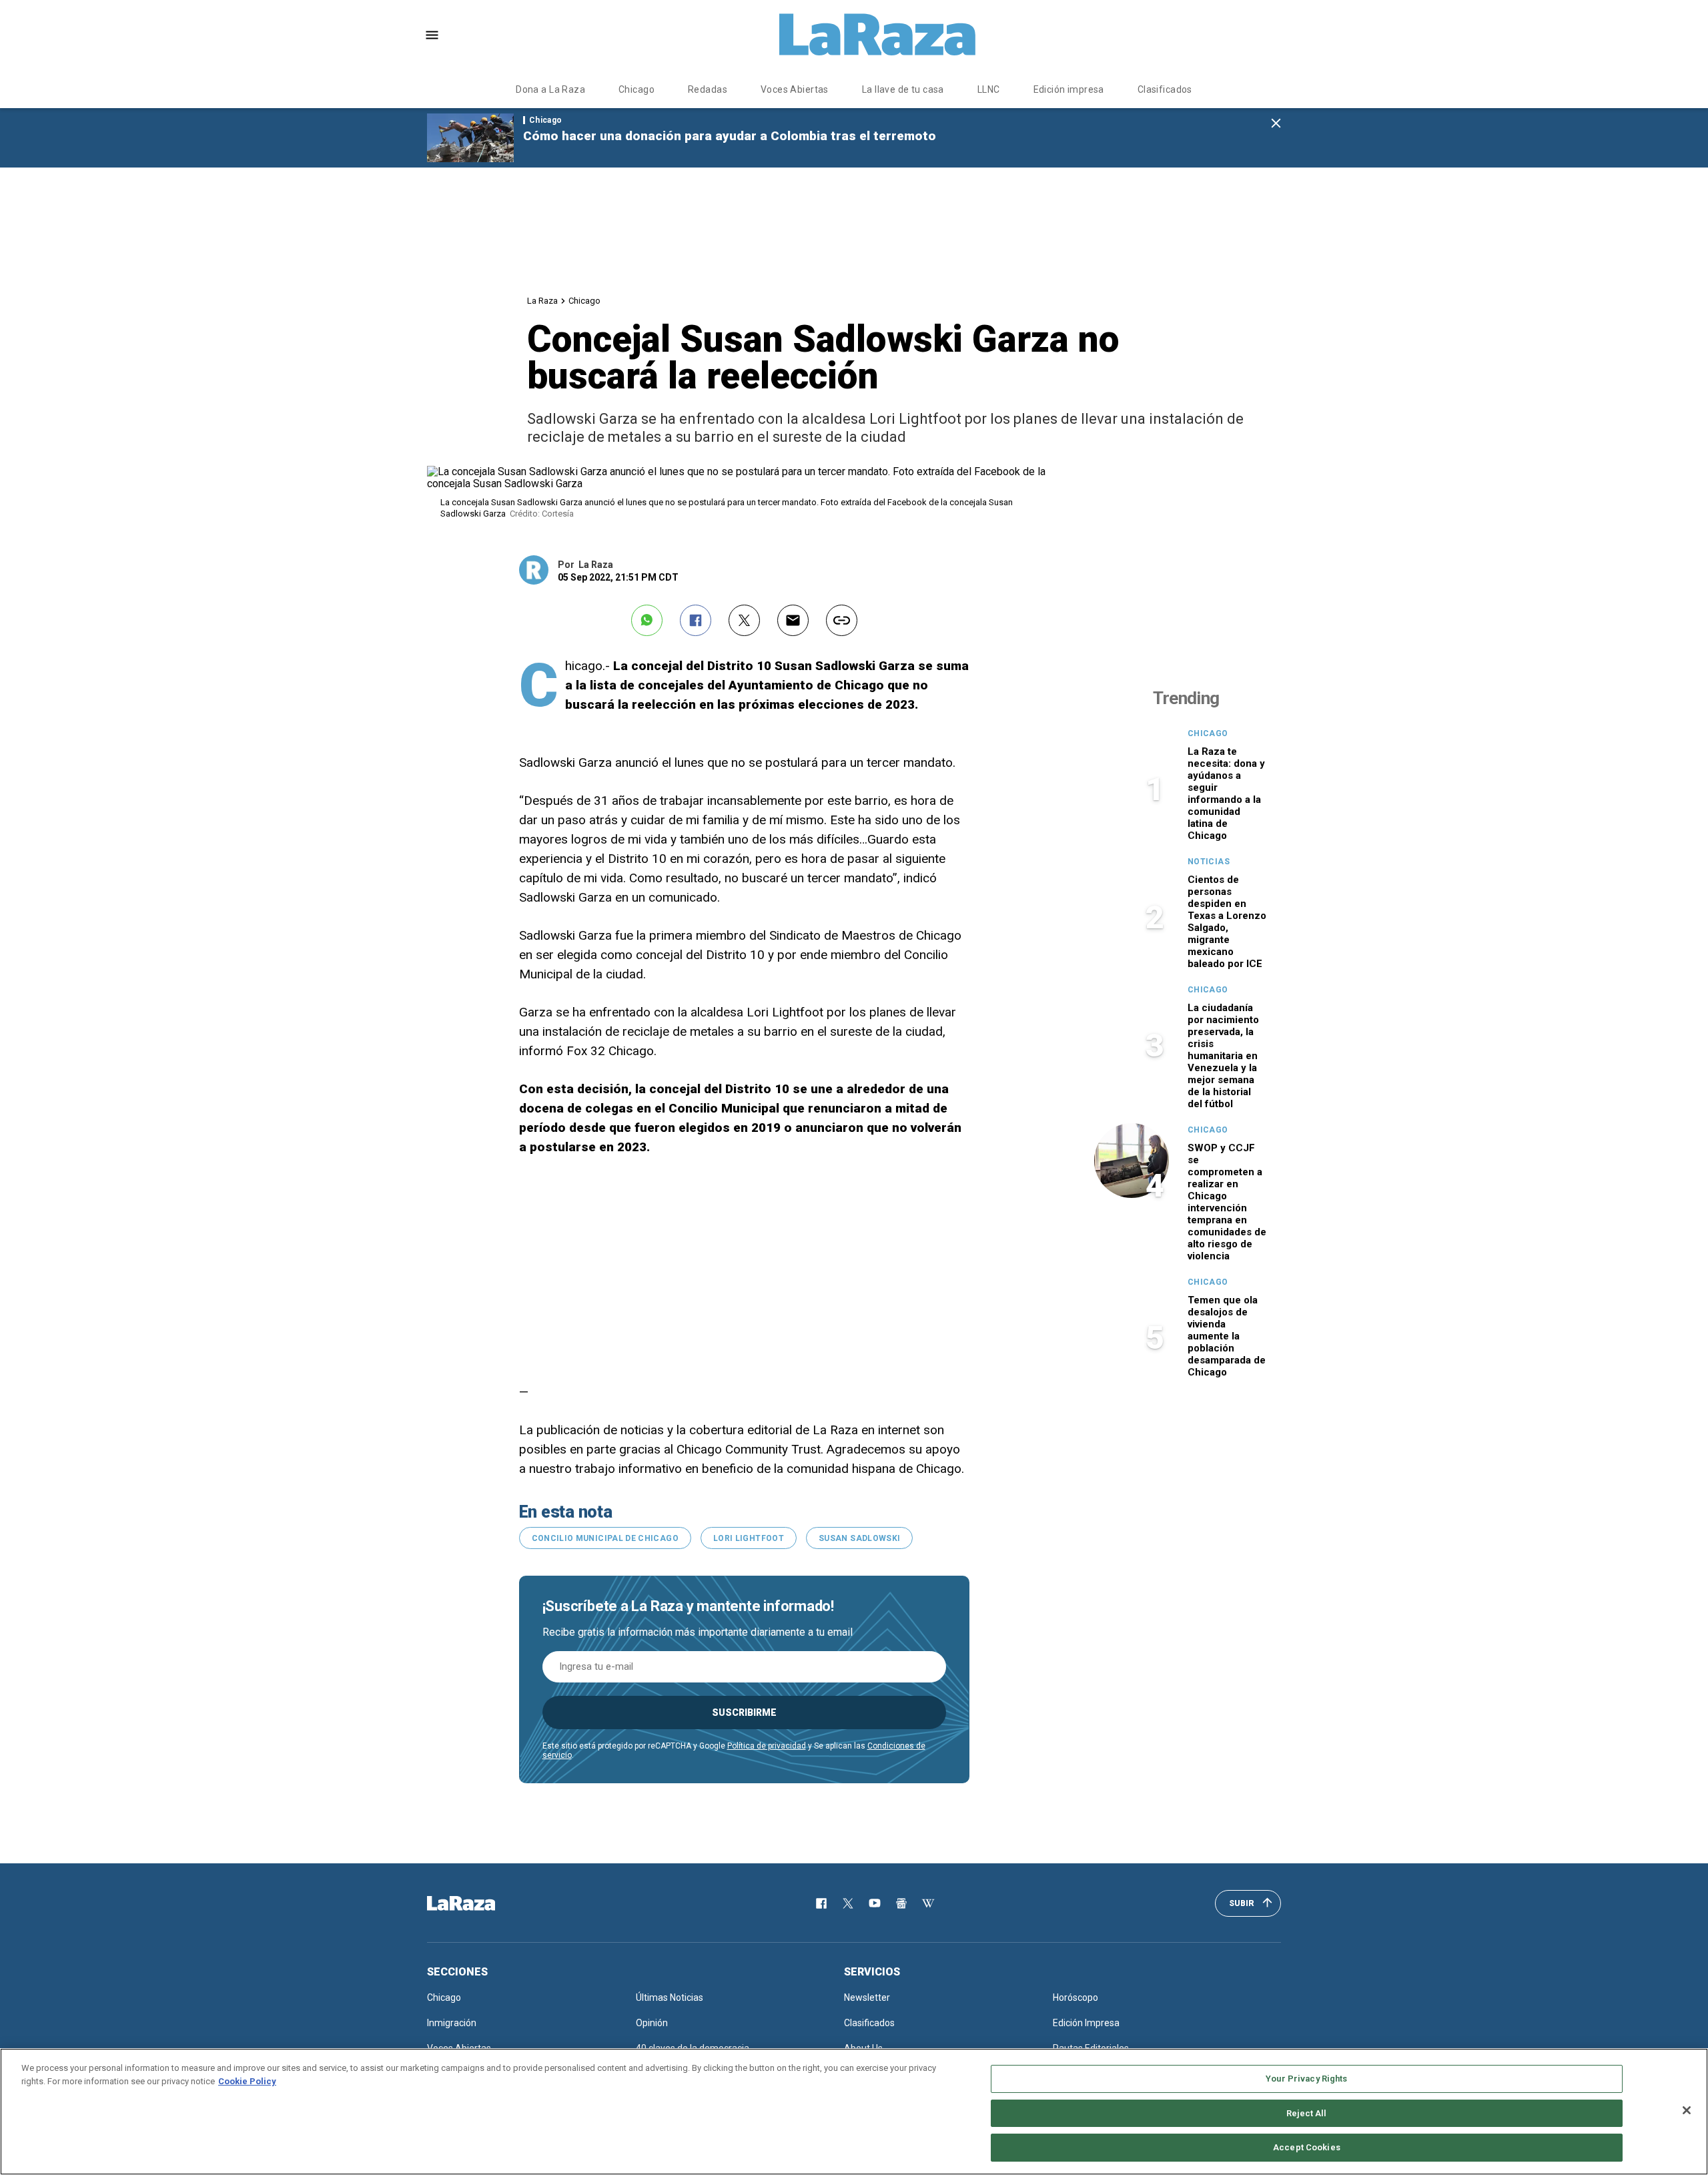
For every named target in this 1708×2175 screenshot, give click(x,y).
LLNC (989, 89)
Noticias (1209, 862)
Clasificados (1165, 89)
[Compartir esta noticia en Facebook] (696, 620)
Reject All (1306, 2113)
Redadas (708, 89)
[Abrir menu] (432, 35)
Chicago (636, 89)
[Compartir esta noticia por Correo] (793, 620)
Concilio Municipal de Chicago (605, 1538)
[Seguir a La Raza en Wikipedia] (928, 1903)
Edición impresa (1069, 89)
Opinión (652, 2023)
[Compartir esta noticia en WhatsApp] (647, 620)
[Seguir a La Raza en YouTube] (875, 1903)
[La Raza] (877, 35)
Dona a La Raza (550, 89)
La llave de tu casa (903, 89)
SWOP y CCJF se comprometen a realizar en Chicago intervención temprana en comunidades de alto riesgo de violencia (1227, 1202)
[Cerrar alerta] (1276, 124)
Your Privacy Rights (1306, 2079)
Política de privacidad (767, 1746)
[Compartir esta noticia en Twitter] (744, 620)
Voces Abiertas (795, 89)
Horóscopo (1076, 1997)
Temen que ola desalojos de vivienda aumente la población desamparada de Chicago (1227, 1336)
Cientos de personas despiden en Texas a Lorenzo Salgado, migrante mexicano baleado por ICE (1227, 922)
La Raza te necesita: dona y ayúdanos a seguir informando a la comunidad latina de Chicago (1226, 794)
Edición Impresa (1086, 2023)
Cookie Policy (247, 2081)
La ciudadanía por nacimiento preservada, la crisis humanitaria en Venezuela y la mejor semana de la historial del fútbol (1223, 1056)
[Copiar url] (842, 620)
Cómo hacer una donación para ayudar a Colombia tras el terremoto (730, 136)
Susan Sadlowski (859, 1538)
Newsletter (867, 1997)
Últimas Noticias (670, 1997)
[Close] (1687, 2110)
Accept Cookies (1307, 2147)
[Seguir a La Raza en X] (848, 1903)
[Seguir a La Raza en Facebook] (821, 1903)
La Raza (542, 301)
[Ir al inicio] (480, 1903)
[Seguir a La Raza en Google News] (901, 1903)
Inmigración (452, 2023)
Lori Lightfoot (749, 1538)
